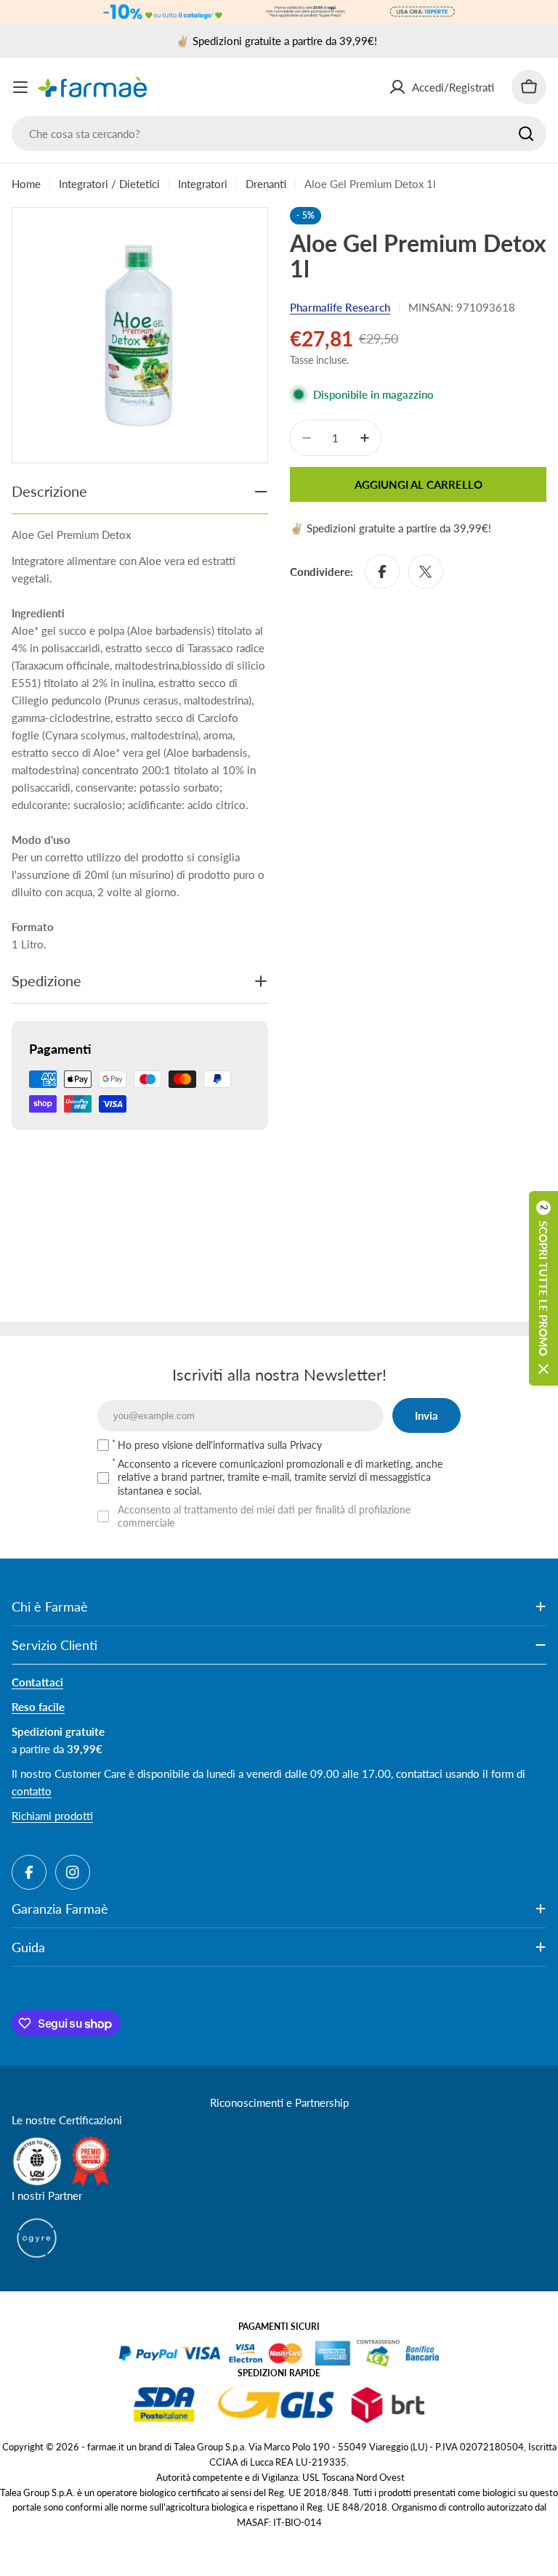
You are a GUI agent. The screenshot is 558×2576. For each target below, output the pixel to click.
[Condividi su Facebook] (382, 572)
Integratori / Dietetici (109, 184)
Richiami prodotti (52, 1816)
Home (26, 184)
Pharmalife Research (340, 307)
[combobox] (279, 134)
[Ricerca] (526, 134)
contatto (32, 1791)
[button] (543, 1288)
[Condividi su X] (426, 572)
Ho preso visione (220, 1445)
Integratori (203, 184)
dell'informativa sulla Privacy (259, 1445)
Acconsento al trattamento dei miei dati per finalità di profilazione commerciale (264, 1516)
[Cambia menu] (20, 87)
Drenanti (266, 184)
